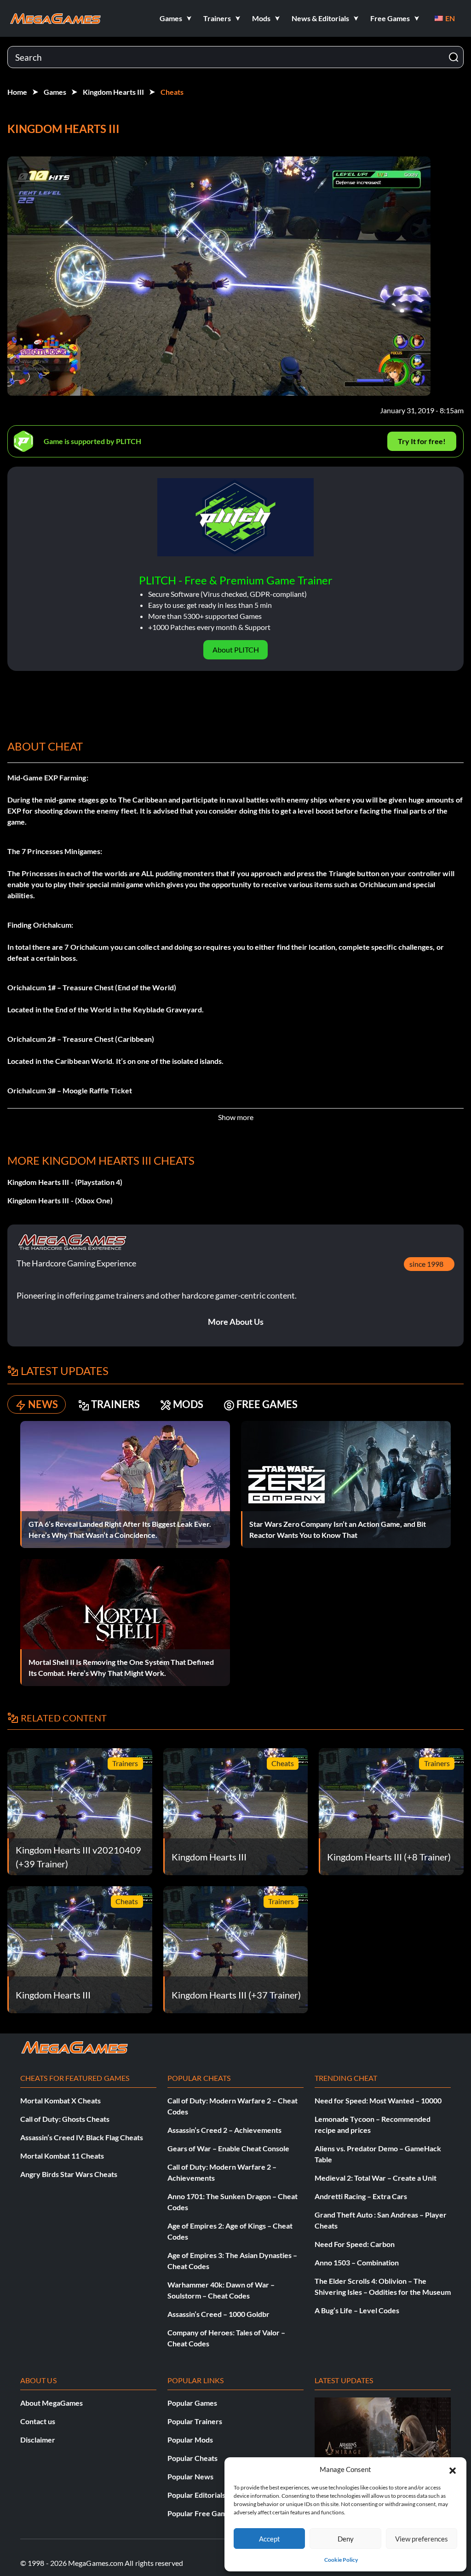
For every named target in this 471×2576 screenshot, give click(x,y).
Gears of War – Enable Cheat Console (228, 2148)
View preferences (422, 2539)
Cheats (172, 92)
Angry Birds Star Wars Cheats (69, 2174)
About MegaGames (52, 2403)
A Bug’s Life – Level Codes (357, 2310)
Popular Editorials (196, 2495)
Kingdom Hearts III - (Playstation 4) (65, 1182)
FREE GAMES (267, 1404)
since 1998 (426, 1264)
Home (17, 92)
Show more (236, 1117)
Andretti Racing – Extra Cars (361, 2196)
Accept (270, 2539)
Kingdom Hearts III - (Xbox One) (60, 1200)
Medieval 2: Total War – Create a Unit (376, 2178)
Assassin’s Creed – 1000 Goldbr (218, 2314)
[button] (453, 2469)
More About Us (236, 1322)
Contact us (38, 2421)
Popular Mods (190, 2440)
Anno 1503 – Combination (357, 2262)
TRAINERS (115, 1404)
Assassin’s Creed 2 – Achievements (224, 2130)
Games (55, 92)
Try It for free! (422, 441)
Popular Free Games (201, 2513)
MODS (188, 1404)
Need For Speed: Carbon (355, 2244)
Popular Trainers (195, 2421)
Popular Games (192, 2403)
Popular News (190, 2476)
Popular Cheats (192, 2458)
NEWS (43, 1404)
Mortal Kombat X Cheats (60, 2100)
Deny (346, 2539)
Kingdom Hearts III (113, 92)
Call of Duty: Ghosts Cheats (65, 2119)
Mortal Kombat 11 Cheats (62, 2156)
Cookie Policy (341, 2560)
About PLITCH (236, 650)
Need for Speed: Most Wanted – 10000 (378, 2100)
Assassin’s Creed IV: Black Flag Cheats (82, 2137)
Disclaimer (38, 2440)
